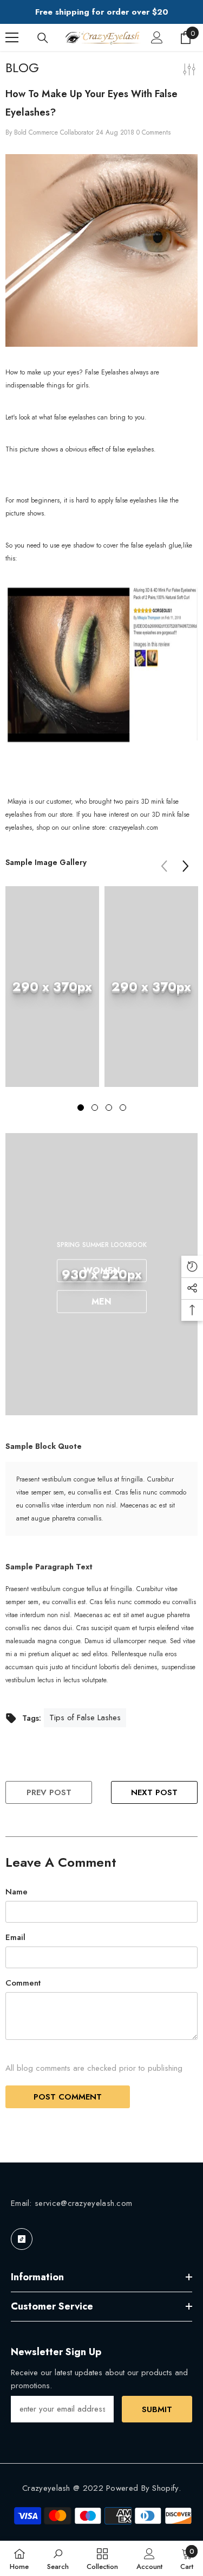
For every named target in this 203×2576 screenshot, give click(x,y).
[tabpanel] (52, 995)
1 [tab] (81, 1108)
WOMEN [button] (102, 1271)
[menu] (12, 37)
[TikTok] (22, 2239)
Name (17, 1892)
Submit (157, 2409)
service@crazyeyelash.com (83, 2203)
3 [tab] (109, 1108)
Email (15, 1937)
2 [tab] (95, 1108)
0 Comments (153, 132)
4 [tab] (123, 1108)
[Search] (43, 38)
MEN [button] (101, 1302)
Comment (23, 1983)
